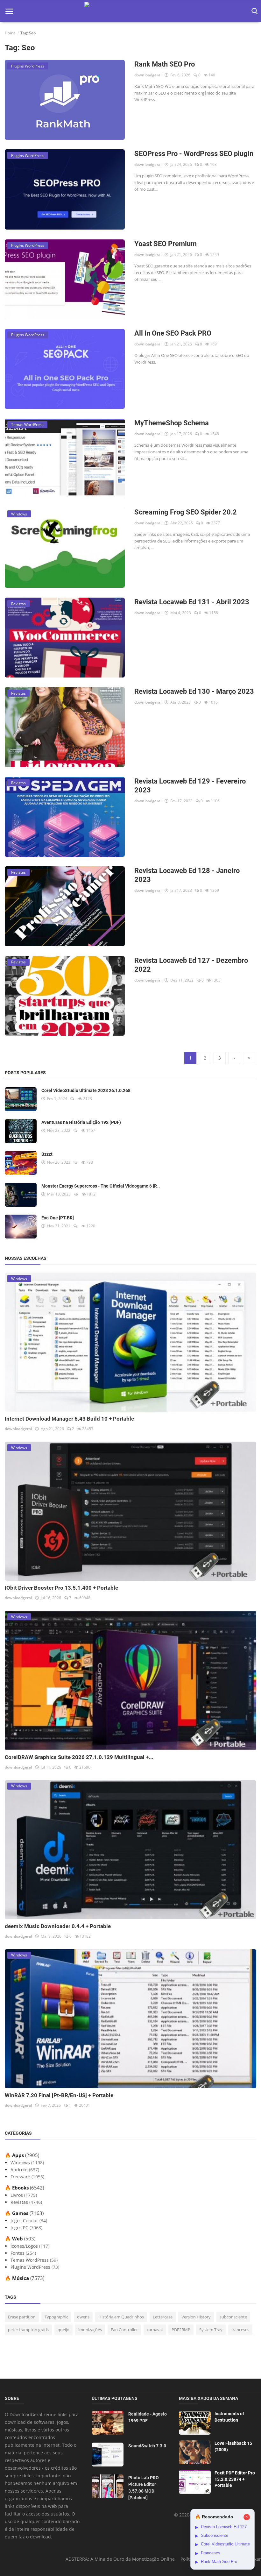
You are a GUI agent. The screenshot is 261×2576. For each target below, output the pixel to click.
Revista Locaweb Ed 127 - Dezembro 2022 (191, 965)
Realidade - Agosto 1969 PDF (148, 2417)
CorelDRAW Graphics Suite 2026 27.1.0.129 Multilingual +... (79, 1757)
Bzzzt (47, 1154)
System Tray (211, 2330)
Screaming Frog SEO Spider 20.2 (186, 512)
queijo (63, 2330)
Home (10, 33)
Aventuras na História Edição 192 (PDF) (81, 1122)
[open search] (254, 11)
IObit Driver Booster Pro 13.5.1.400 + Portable (61, 1588)
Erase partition (22, 2317)
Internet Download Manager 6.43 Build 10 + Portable (69, 1419)
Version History (196, 2317)
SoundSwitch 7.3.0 (147, 2446)
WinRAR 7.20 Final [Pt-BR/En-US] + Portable (59, 2095)
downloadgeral (148, 75)
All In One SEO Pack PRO (173, 333)
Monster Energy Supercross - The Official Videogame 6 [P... (101, 1186)
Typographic (56, 2317)
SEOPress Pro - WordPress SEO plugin (194, 154)
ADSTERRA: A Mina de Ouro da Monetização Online (120, 2559)
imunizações (90, 2330)
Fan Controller (124, 2330)
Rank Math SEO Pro (165, 64)
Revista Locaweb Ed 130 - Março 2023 (194, 691)
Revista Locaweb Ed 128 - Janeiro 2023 (187, 875)
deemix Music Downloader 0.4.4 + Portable (58, 1926)
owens (83, 2317)
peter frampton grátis (28, 2330)
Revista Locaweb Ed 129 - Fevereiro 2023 (190, 786)
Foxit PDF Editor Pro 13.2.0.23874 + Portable (235, 2479)
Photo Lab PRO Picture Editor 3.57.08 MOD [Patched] (144, 2488)
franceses (240, 2330)
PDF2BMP (181, 2330)
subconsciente (233, 2317)
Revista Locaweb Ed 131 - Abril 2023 (192, 602)
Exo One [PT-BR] (58, 1218)
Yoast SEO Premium (166, 244)
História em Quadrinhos (121, 2317)
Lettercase (163, 2317)
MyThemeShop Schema (172, 423)
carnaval (155, 2330)
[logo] (130, 11)
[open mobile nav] (9, 11)
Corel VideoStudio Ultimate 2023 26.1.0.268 (86, 1090)
